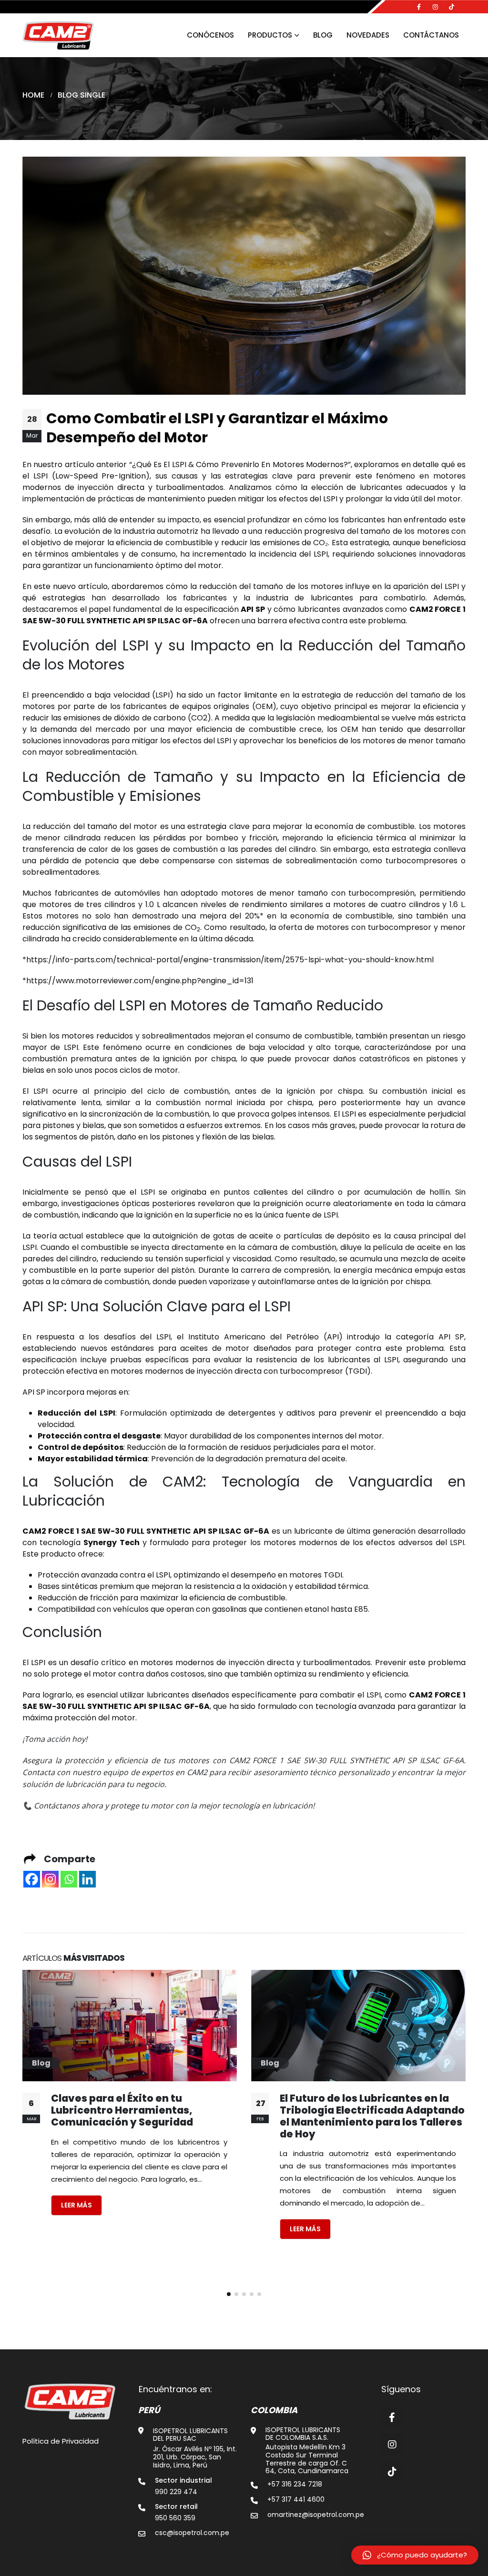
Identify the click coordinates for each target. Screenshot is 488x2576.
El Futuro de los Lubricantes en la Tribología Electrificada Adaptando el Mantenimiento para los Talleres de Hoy (372, 2116)
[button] (229, 2294)
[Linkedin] (87, 1879)
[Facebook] (419, 7)
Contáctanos (431, 35)
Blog (323, 35)
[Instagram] (435, 7)
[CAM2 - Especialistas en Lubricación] (58, 35)
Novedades (368, 35)
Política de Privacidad (61, 2441)
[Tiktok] (451, 7)
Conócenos (210, 35)
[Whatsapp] (69, 1879)
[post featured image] (130, 2026)
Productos (270, 35)
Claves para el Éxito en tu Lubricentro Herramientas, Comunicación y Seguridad (122, 2110)
